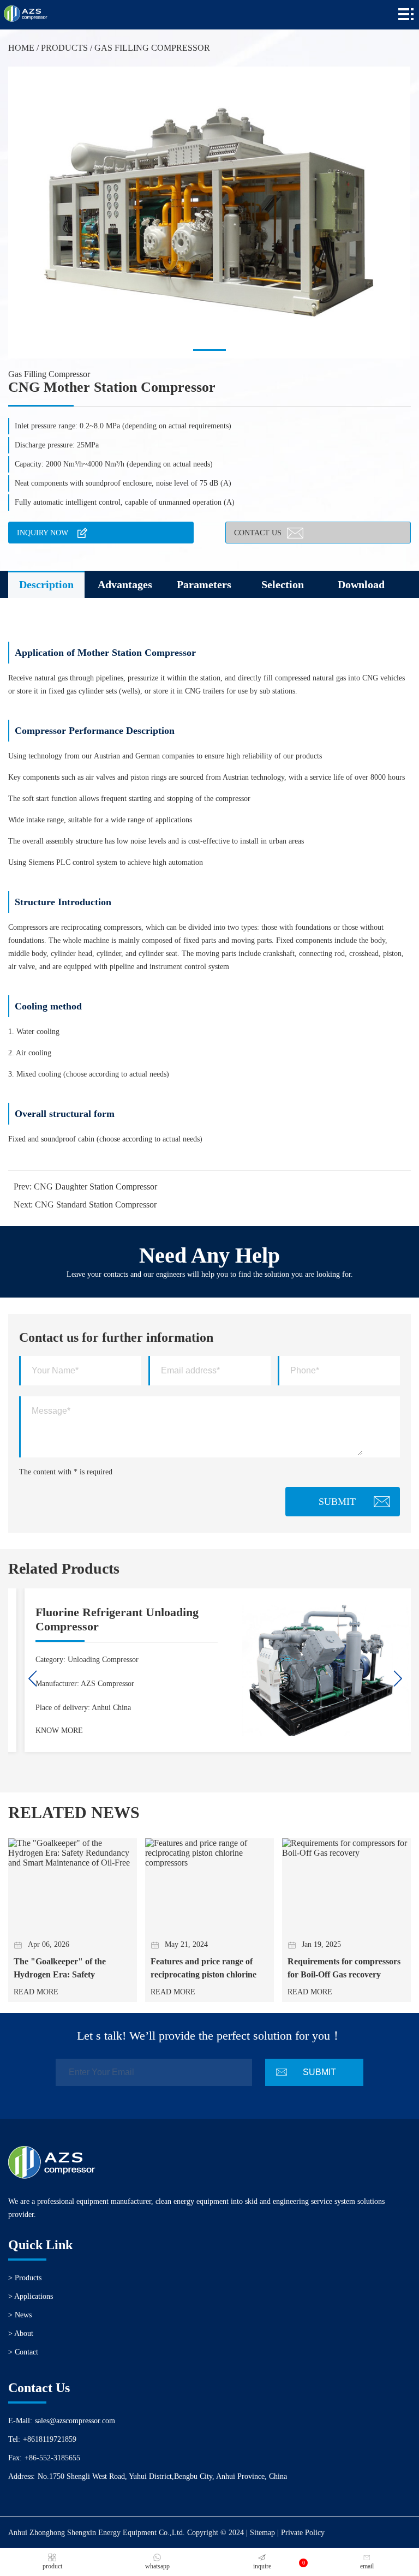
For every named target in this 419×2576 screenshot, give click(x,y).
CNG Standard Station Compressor (96, 1205)
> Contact (23, 2352)
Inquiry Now (43, 533)
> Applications (31, 2296)
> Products (25, 2278)
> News (20, 2315)
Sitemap (262, 2533)
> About (21, 2333)
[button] (209, 350)
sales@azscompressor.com (75, 2421)
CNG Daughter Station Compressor (95, 1187)
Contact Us (258, 533)
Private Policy (303, 2533)
